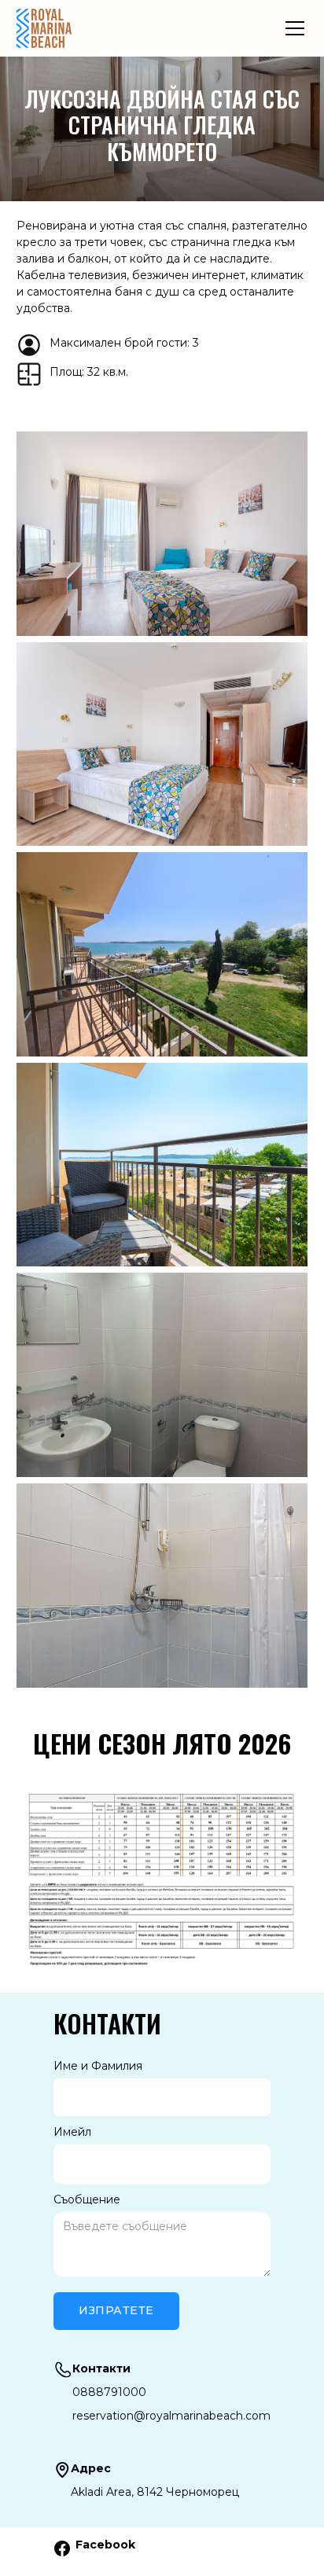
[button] (292, 28)
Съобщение (87, 2199)
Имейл (72, 2132)
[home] (44, 28)
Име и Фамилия (98, 2066)
